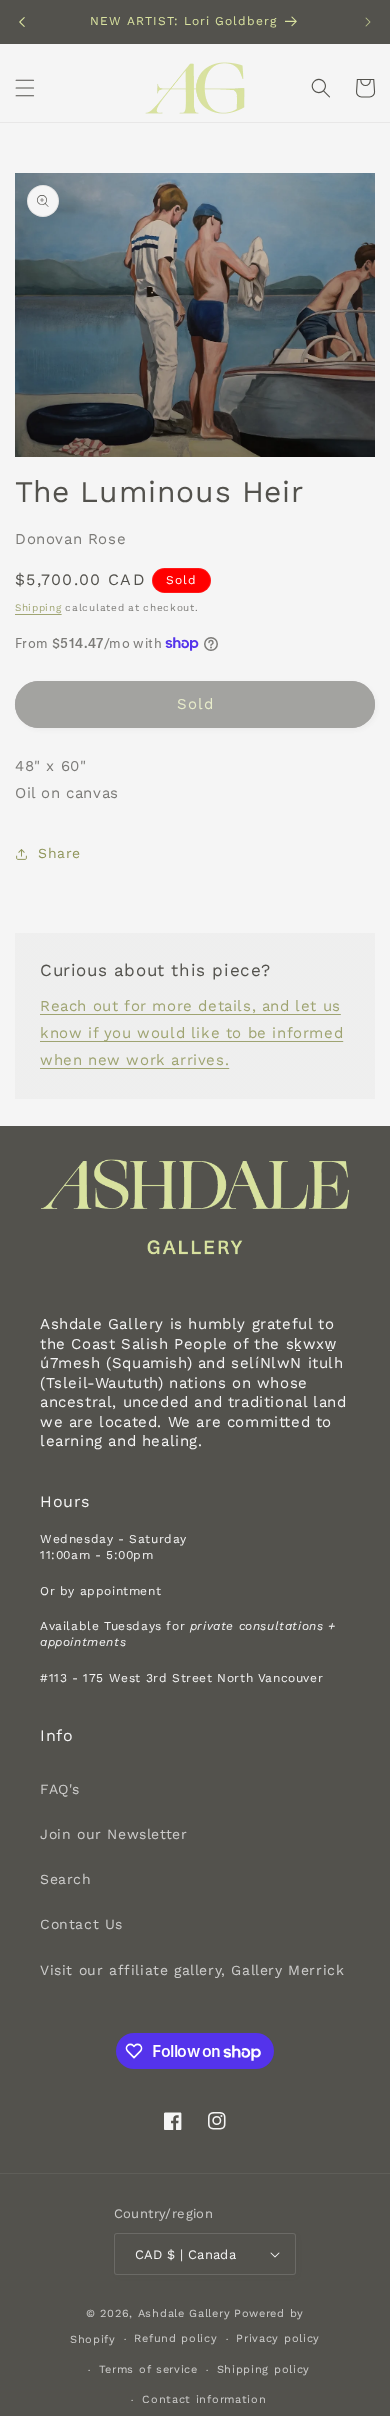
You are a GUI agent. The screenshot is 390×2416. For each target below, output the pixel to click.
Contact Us (81, 1924)
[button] (25, 88)
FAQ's (60, 1789)
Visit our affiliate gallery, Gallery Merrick (192, 1970)
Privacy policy (278, 2338)
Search (66, 1879)
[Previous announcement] (22, 22)
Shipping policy (264, 2369)
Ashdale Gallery (184, 2313)
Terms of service (148, 2369)
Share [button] (59, 853)
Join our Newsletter (113, 1834)
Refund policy (175, 2338)
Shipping (38, 607)
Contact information (204, 2399)
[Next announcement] (368, 22)
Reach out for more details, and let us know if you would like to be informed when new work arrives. (191, 1033)
